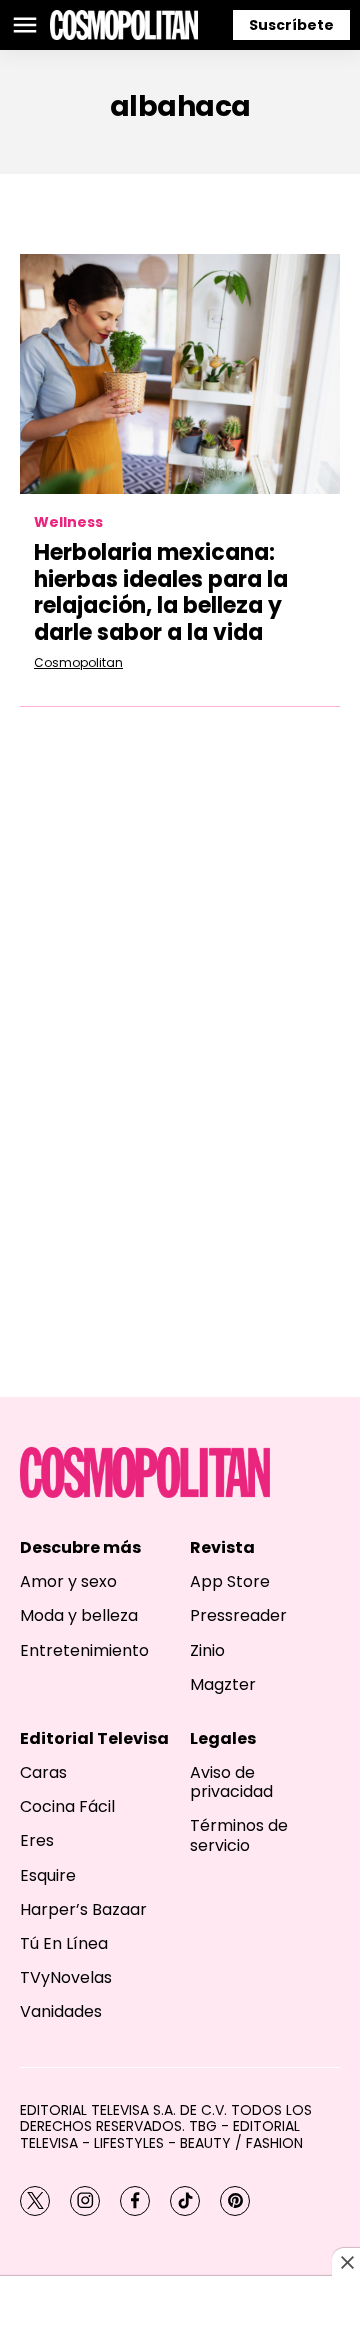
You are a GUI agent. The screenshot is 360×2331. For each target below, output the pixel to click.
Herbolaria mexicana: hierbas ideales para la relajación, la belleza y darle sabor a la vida (161, 592)
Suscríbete (291, 25)
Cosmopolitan (78, 662)
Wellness (68, 522)
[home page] (124, 25)
